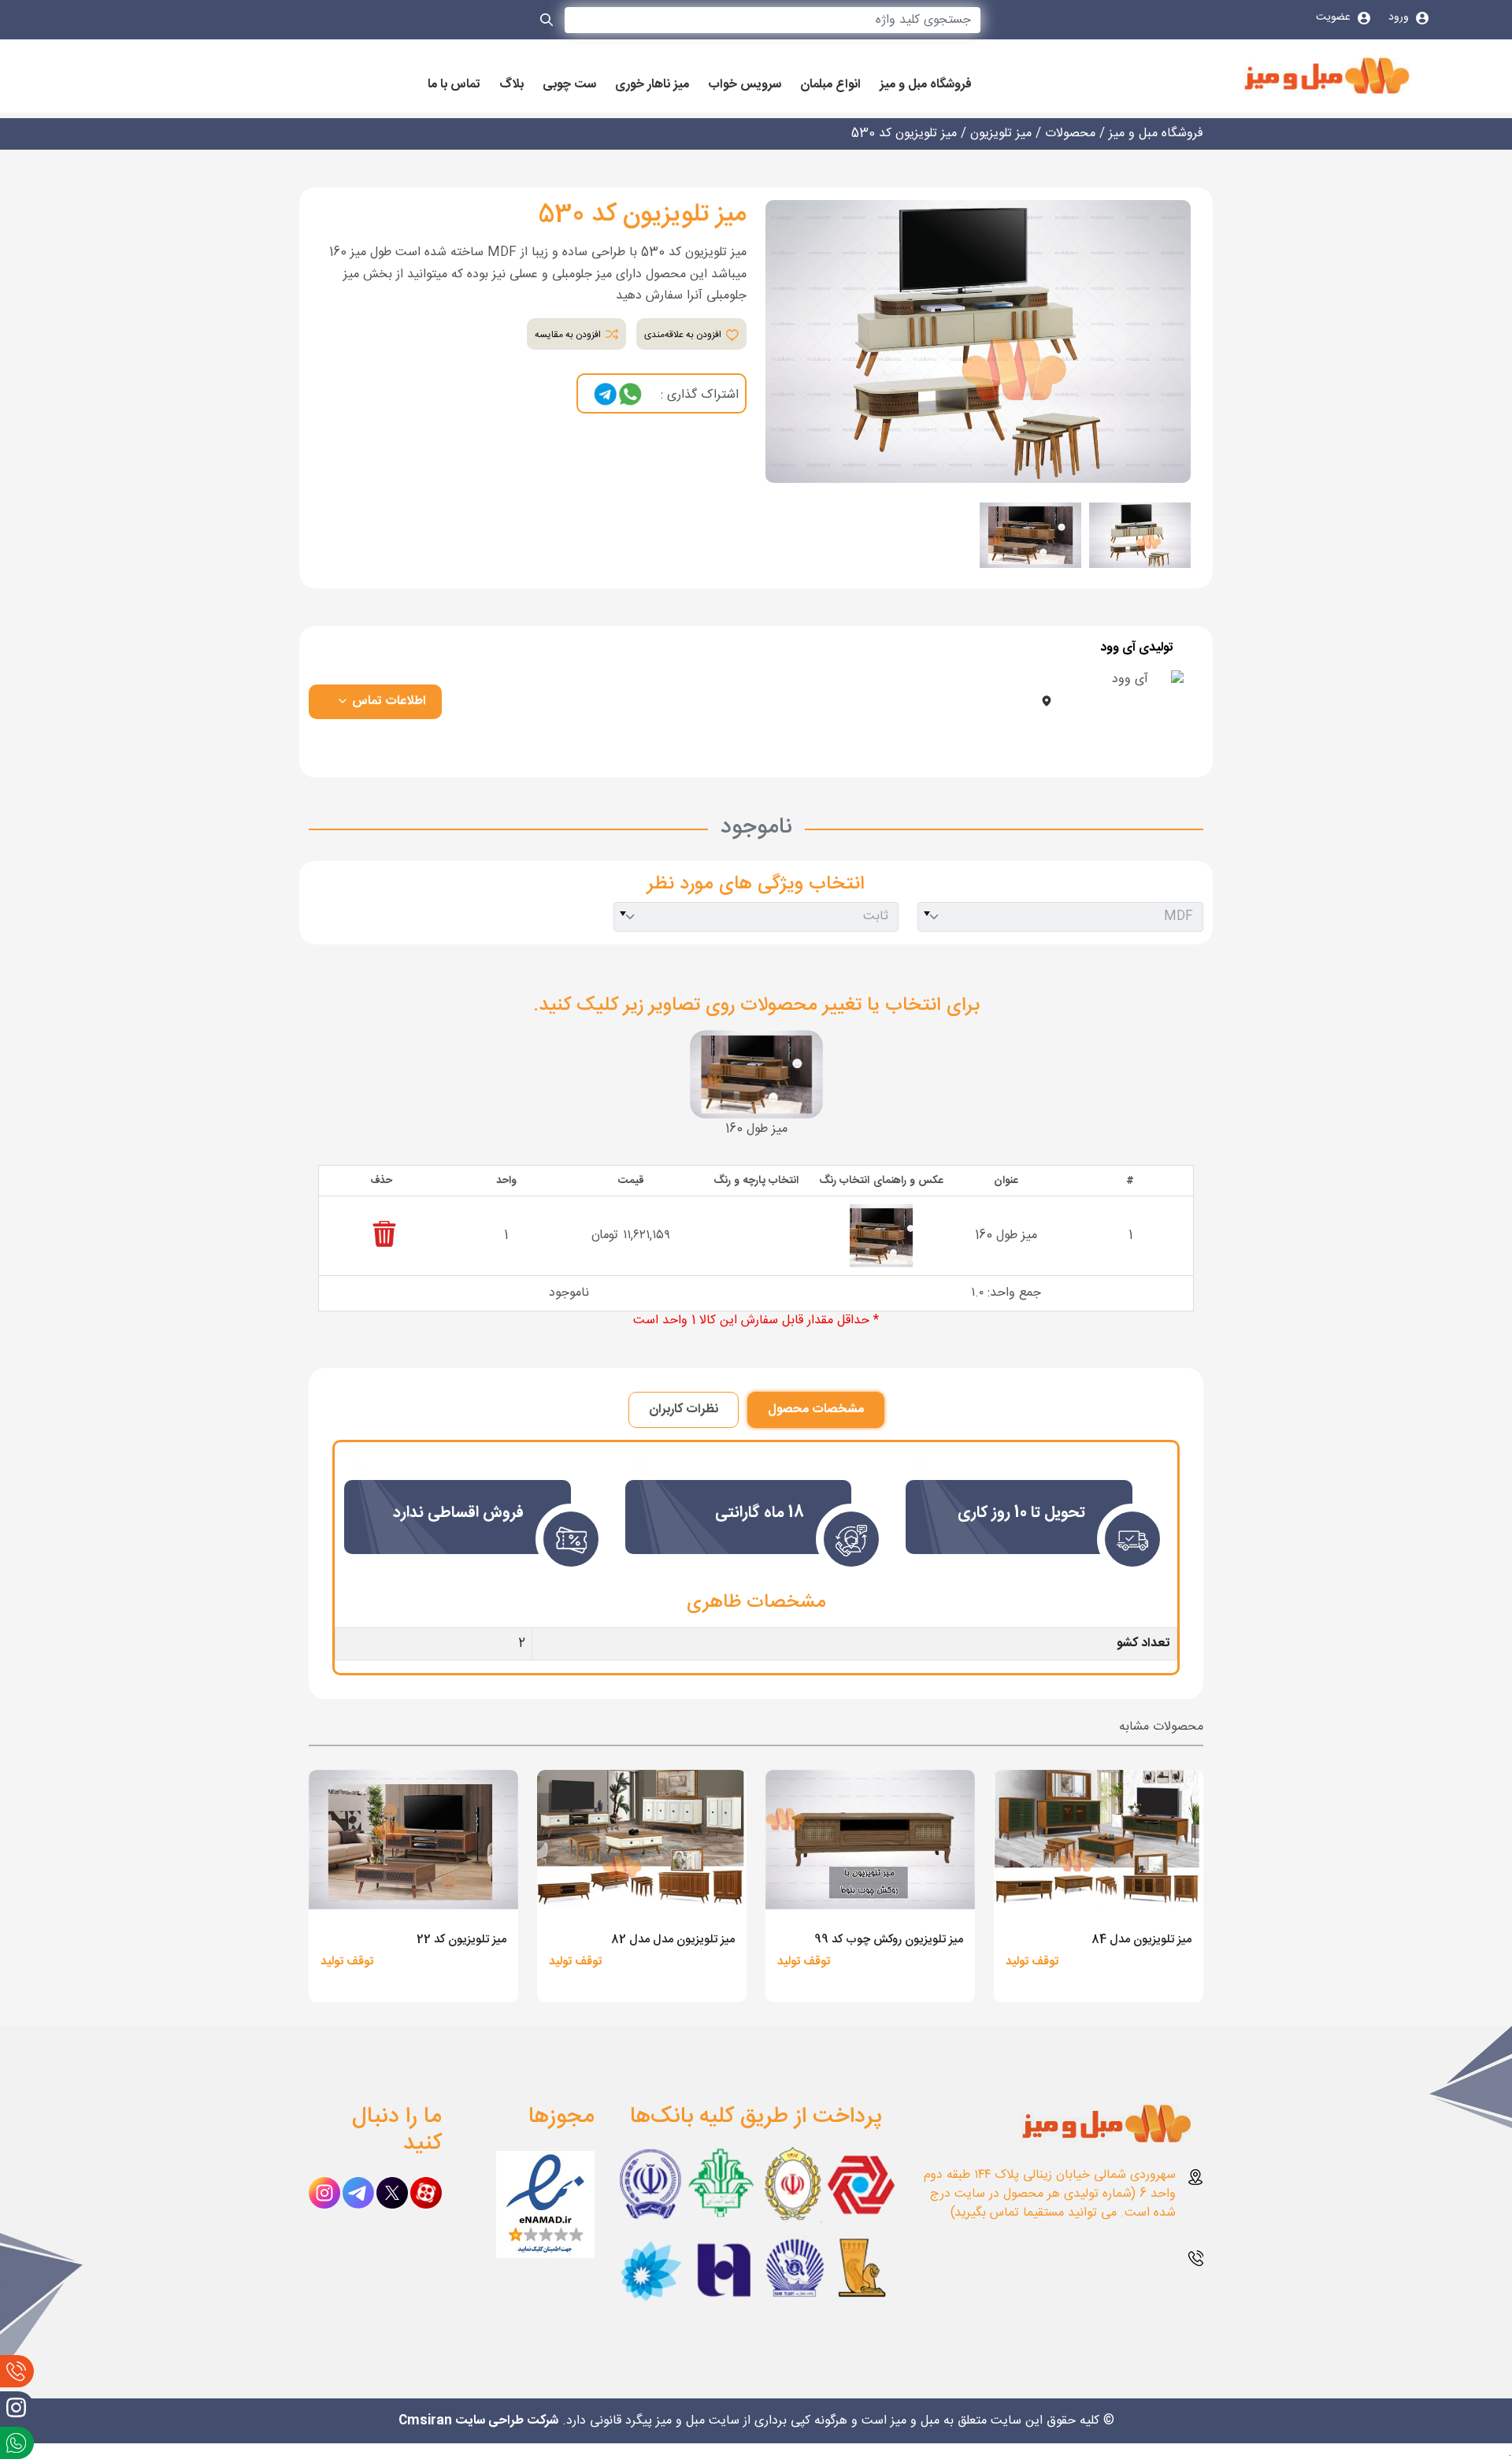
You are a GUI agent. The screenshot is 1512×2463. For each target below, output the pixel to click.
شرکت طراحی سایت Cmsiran (478, 2421)
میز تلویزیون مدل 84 (1141, 1940)
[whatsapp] (630, 395)
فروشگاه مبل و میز (926, 85)
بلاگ (511, 85)
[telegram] (606, 395)
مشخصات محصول (816, 1410)
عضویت (1335, 17)
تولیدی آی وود (1137, 648)
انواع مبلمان (830, 85)
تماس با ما (454, 85)
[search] (547, 23)
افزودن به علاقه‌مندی (684, 335)
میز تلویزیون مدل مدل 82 (673, 1940)
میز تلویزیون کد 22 (461, 1940)
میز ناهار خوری (652, 85)
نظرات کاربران (684, 1410)
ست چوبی (569, 85)
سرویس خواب (745, 85)
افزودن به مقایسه (569, 335)
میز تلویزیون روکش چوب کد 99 (889, 1940)
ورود (1400, 17)
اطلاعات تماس (387, 701)
